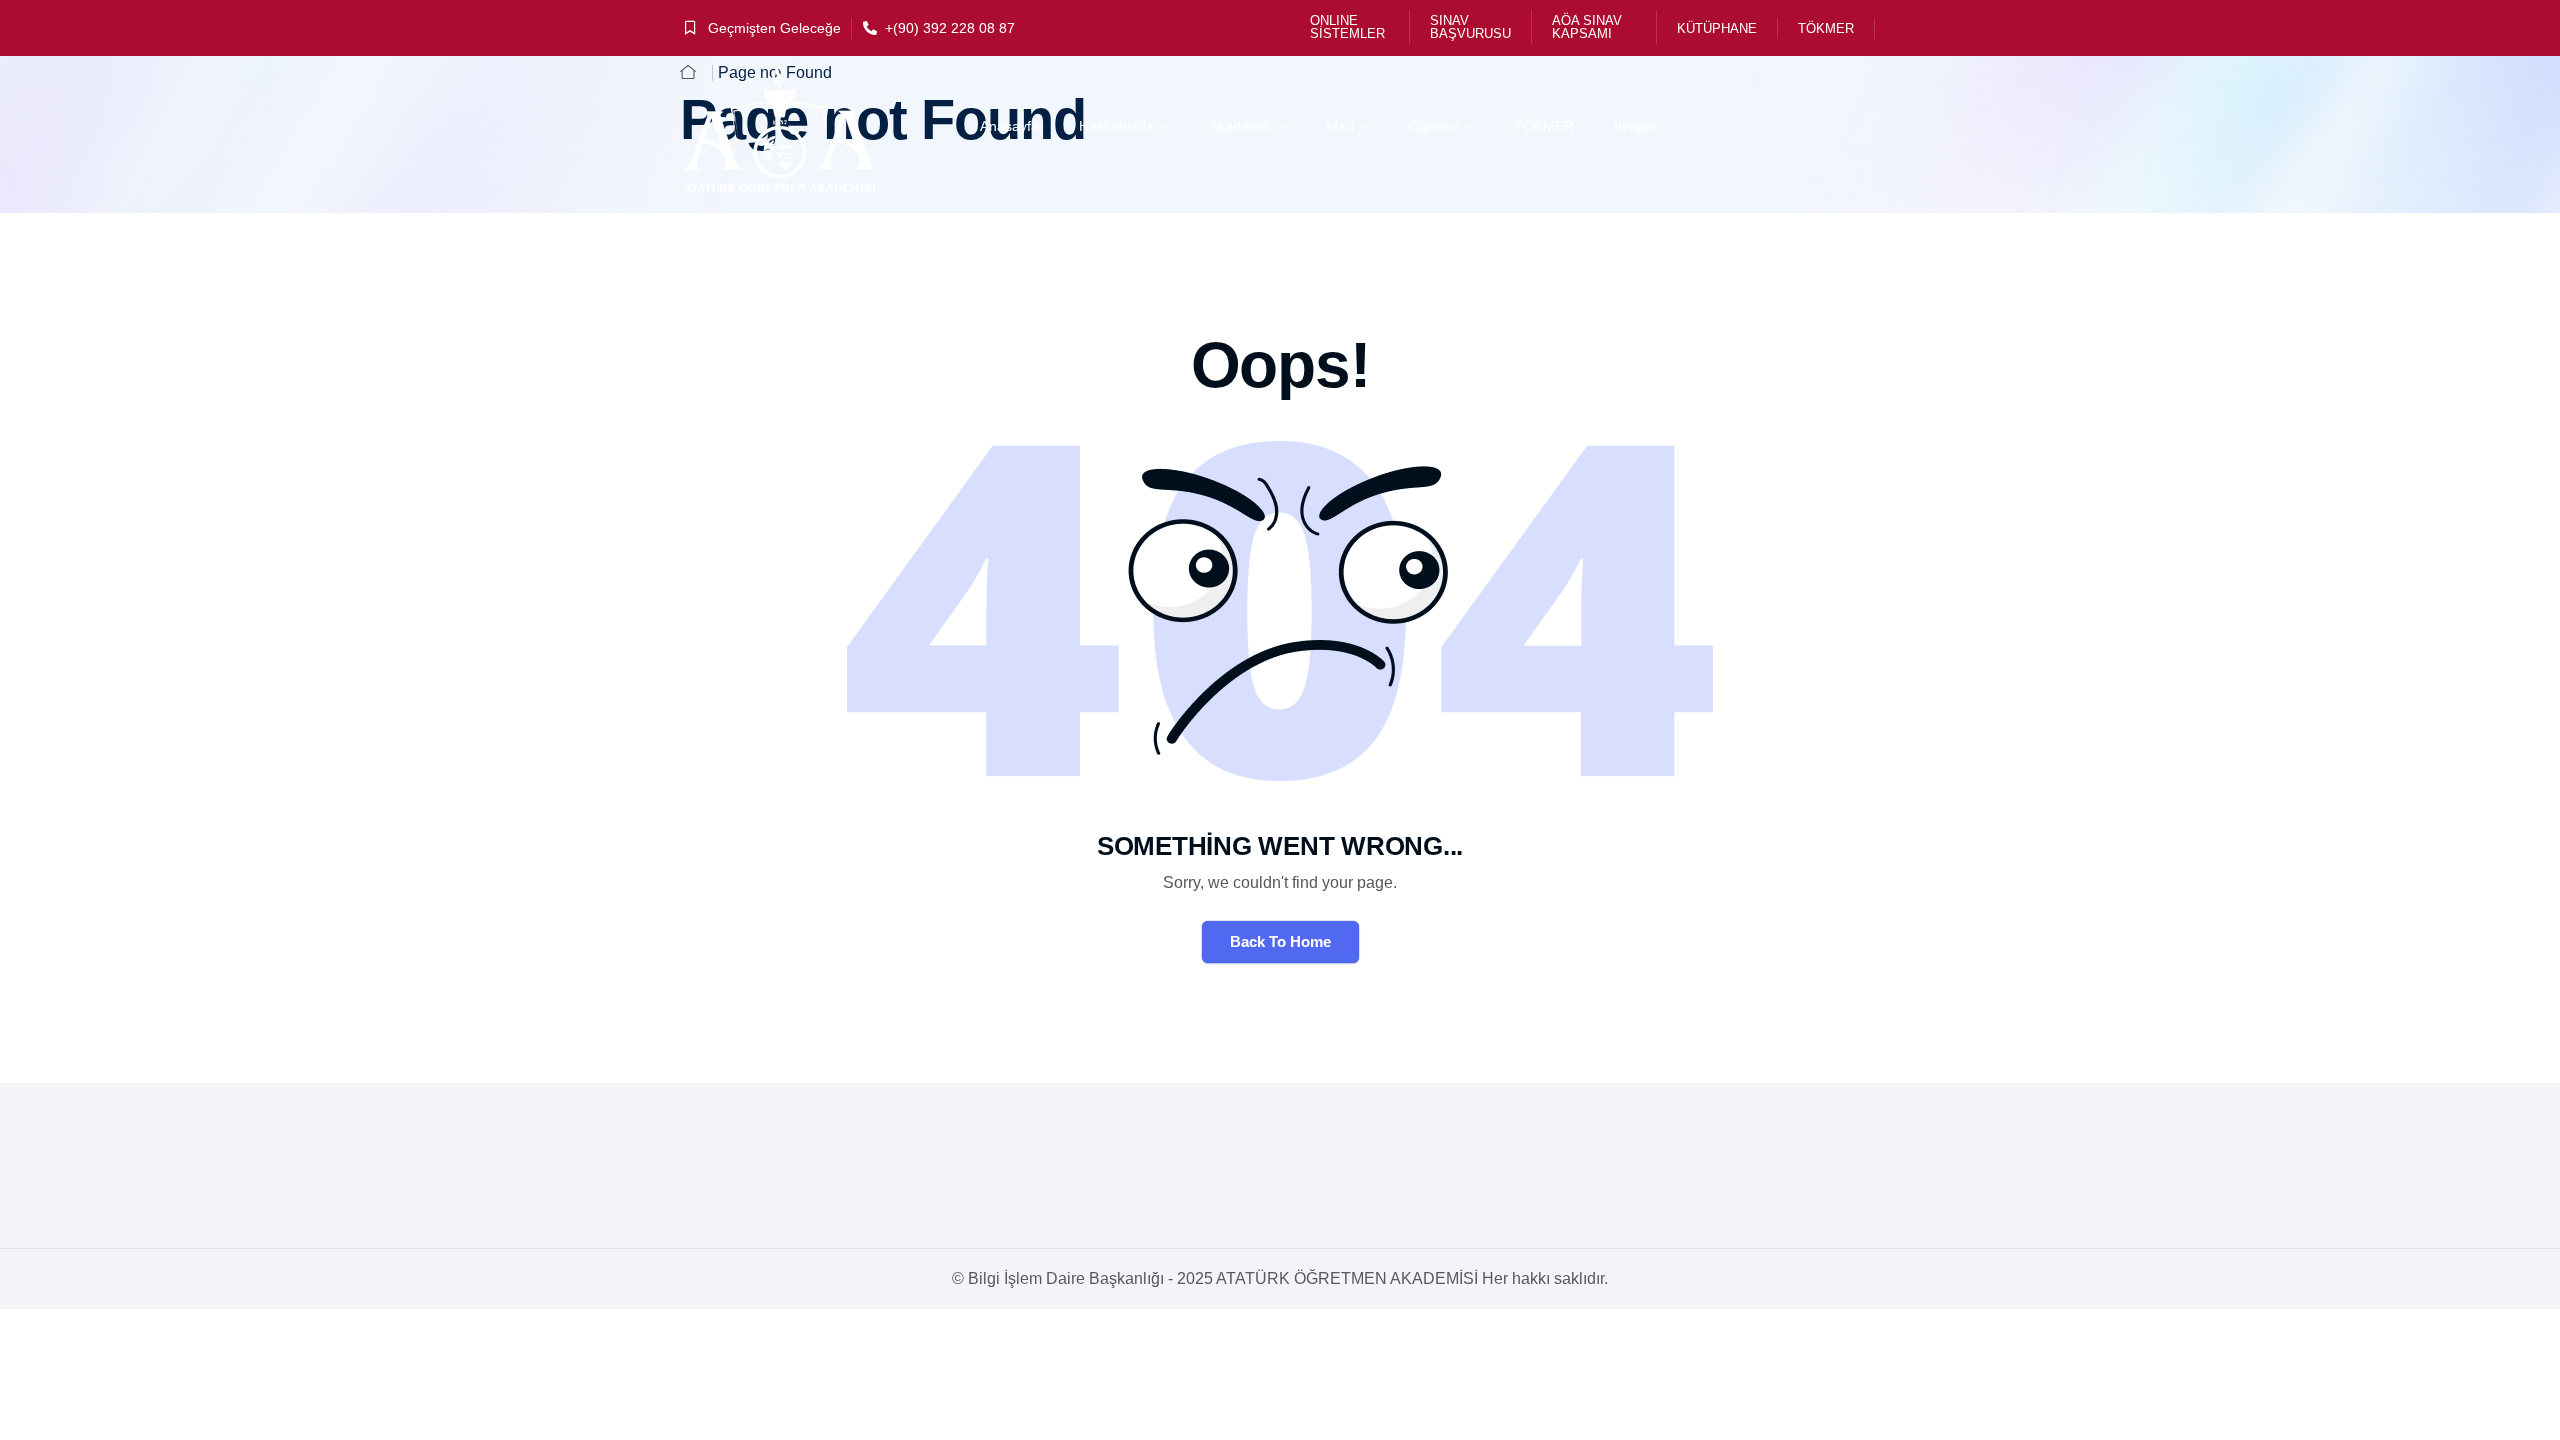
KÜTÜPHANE (1717, 28)
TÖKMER (1826, 28)
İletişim (1636, 126)
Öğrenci (1434, 126)
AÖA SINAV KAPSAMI (1587, 27)
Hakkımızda (1116, 126)
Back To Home (1280, 941)
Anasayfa (1009, 126)
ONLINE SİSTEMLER (1347, 27)
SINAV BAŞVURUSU (1470, 27)
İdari (1340, 126)
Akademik (1240, 126)
